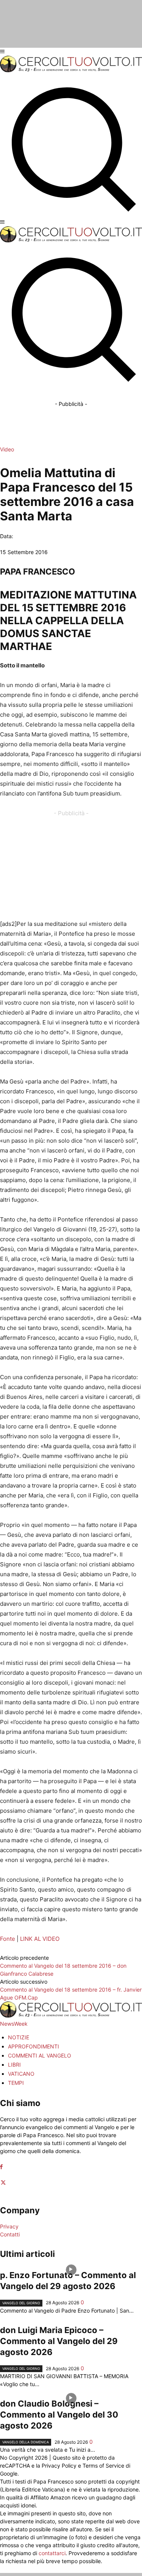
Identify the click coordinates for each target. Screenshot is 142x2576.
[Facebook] (1, 2167)
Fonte (8, 1939)
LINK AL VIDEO (40, 1939)
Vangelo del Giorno (21, 2303)
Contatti (10, 2234)
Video (7, 449)
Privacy (9, 2226)
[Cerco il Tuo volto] (71, 70)
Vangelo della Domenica (26, 2442)
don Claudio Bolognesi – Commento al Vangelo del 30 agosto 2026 (59, 2415)
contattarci (52, 2553)
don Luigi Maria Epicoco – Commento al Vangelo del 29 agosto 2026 (59, 2341)
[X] (3, 2183)
